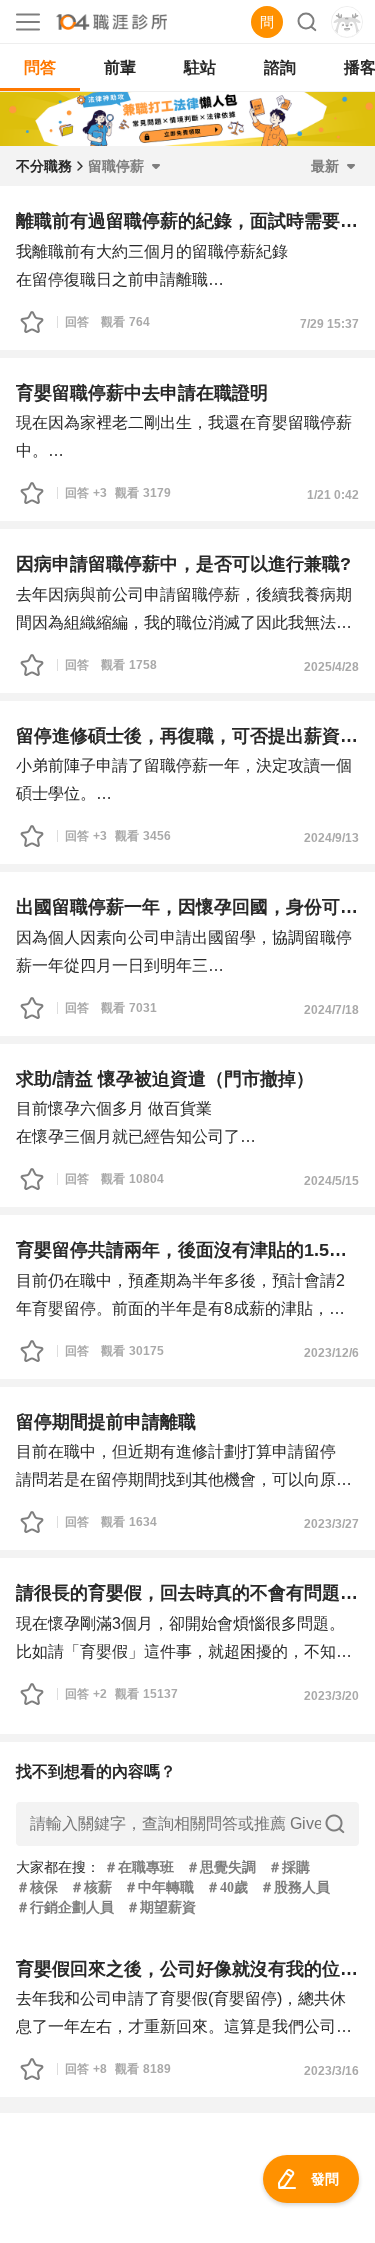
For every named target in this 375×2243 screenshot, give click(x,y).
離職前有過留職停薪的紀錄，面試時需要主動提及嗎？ (187, 221)
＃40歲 (227, 1887)
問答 (40, 67)
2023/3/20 (331, 1696)
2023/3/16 (331, 2071)
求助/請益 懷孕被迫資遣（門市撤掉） (165, 1079)
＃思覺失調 (221, 1867)
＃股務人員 (295, 1887)
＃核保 (37, 1887)
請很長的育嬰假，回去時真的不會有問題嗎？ (187, 1593)
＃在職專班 (139, 1867)
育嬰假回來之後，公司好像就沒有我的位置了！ (187, 1969)
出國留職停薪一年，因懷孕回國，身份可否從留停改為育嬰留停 (187, 907)
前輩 (120, 67)
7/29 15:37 (329, 324)
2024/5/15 (331, 1181)
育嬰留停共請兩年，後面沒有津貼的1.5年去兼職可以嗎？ (187, 1250)
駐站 (200, 67)
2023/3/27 (331, 1524)
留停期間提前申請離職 (106, 1422)
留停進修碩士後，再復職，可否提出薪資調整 (187, 736)
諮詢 (280, 67)
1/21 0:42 (333, 495)
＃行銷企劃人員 (65, 1907)
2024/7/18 (331, 1010)
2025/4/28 (331, 667)
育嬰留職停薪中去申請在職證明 (142, 393)
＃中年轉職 (159, 1887)
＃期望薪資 (161, 1907)
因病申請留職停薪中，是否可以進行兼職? (183, 564)
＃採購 (289, 1867)
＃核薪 (91, 1887)
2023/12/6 (331, 1353)
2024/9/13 (331, 838)
